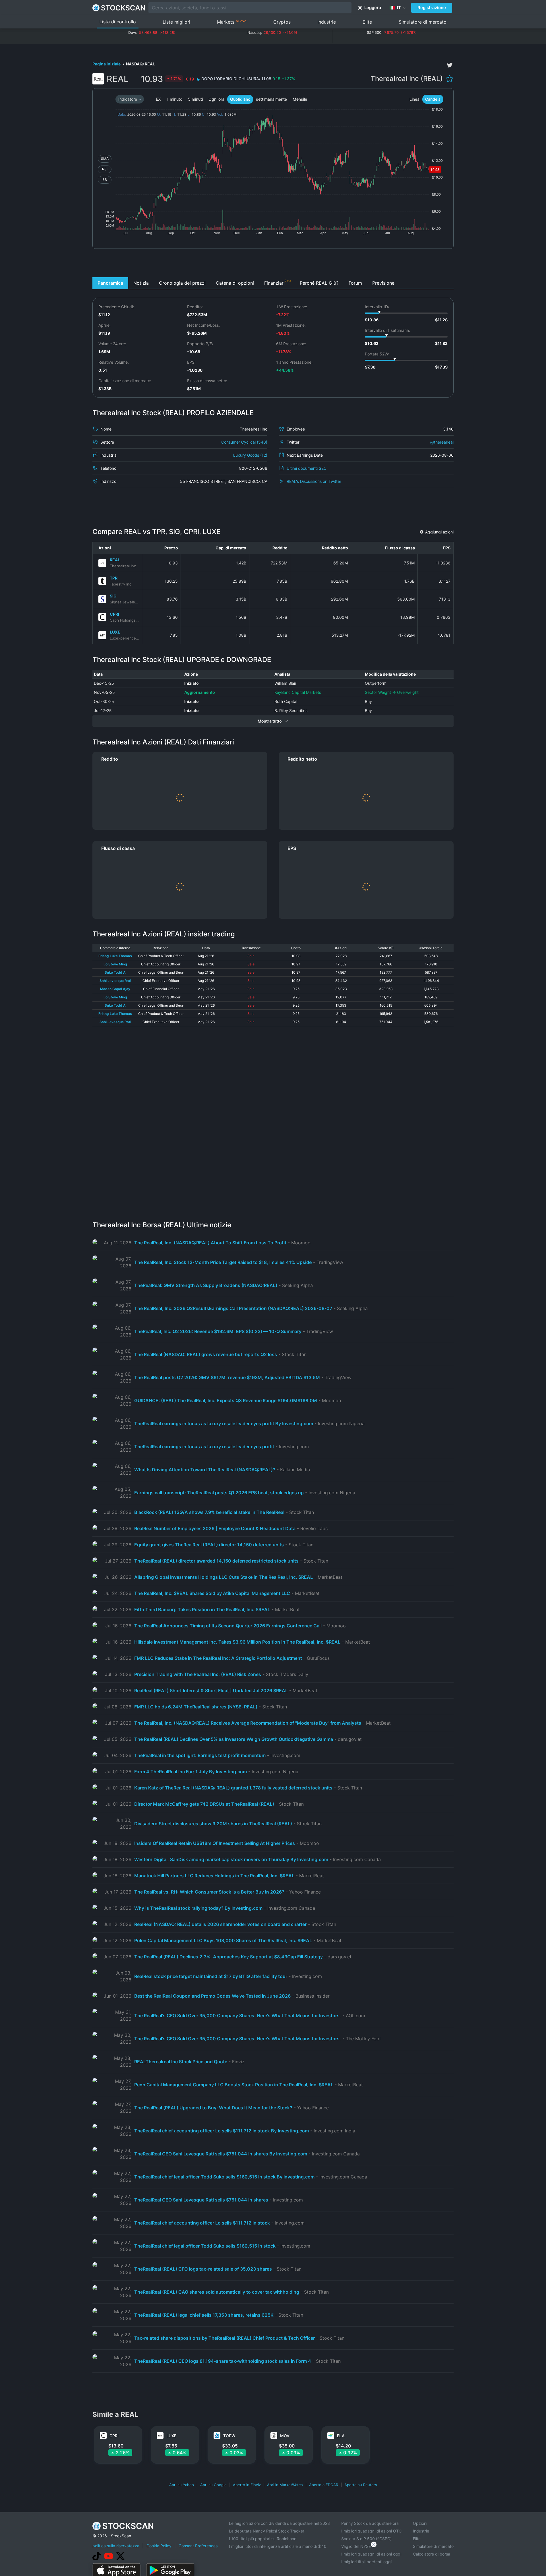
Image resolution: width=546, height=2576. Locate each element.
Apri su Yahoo (182, 2485)
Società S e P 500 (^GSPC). (367, 2539)
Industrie (327, 22)
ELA (341, 2436)
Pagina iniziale (107, 64)
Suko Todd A (115, 972)
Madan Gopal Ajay (115, 989)
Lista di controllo (118, 22)
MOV (285, 2436)
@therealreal (442, 442)
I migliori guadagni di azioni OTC (371, 2531)
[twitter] (450, 65)
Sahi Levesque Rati (115, 981)
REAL (115, 560)
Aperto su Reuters (361, 2485)
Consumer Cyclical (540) (244, 442)
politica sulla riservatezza (116, 2546)
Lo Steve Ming (115, 964)
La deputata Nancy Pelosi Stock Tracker (267, 2531)
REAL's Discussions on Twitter (314, 481)
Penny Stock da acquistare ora (370, 2523)
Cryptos (282, 22)
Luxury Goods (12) (250, 455)
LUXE (115, 632)
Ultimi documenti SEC (307, 468)
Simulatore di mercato (423, 22)
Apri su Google (213, 2485)
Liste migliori (176, 22)
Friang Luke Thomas (115, 956)
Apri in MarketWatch (285, 2485)
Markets (232, 22)
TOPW (229, 2436)
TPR (114, 578)
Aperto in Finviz (247, 2485)
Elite (367, 22)
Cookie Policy (159, 2546)
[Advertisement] (273, 264)
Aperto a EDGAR (324, 2485)
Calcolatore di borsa (432, 2554)
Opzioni (420, 2523)
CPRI (114, 614)
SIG (113, 596)
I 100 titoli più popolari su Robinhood (263, 2539)
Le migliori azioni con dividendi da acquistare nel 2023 (279, 2523)
